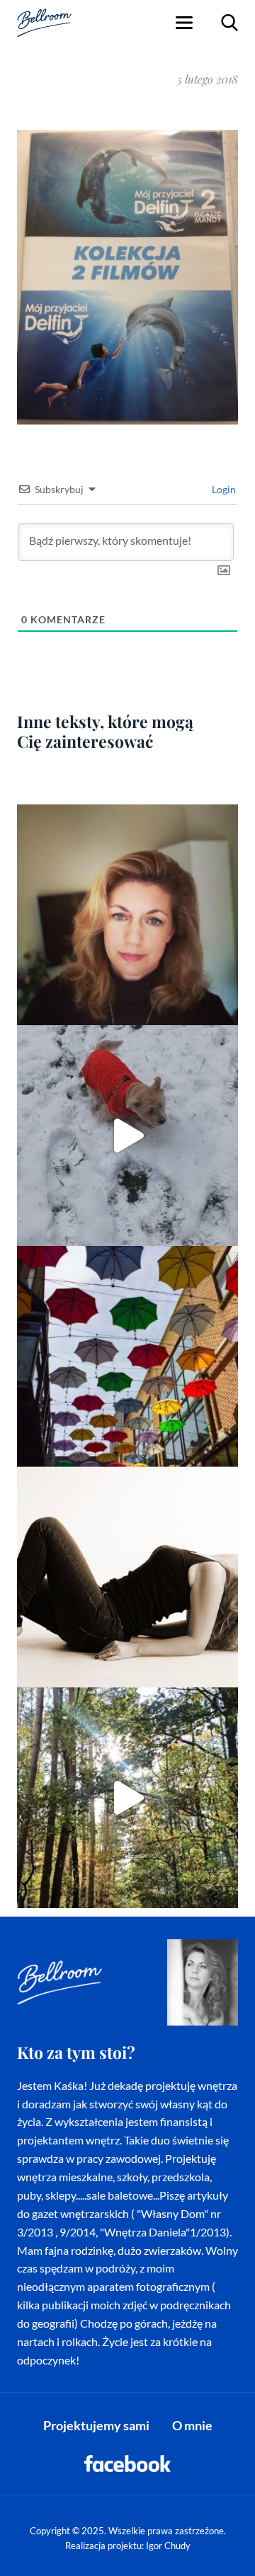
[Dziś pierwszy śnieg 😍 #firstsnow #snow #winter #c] (127, 1136)
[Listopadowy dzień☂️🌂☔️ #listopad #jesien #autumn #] (127, 1356)
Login (223, 489)
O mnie (192, 2425)
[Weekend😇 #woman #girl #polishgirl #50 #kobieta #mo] (127, 1577)
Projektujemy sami (96, 2425)
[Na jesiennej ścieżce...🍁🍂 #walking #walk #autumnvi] (127, 1798)
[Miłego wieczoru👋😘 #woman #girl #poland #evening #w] (127, 915)
